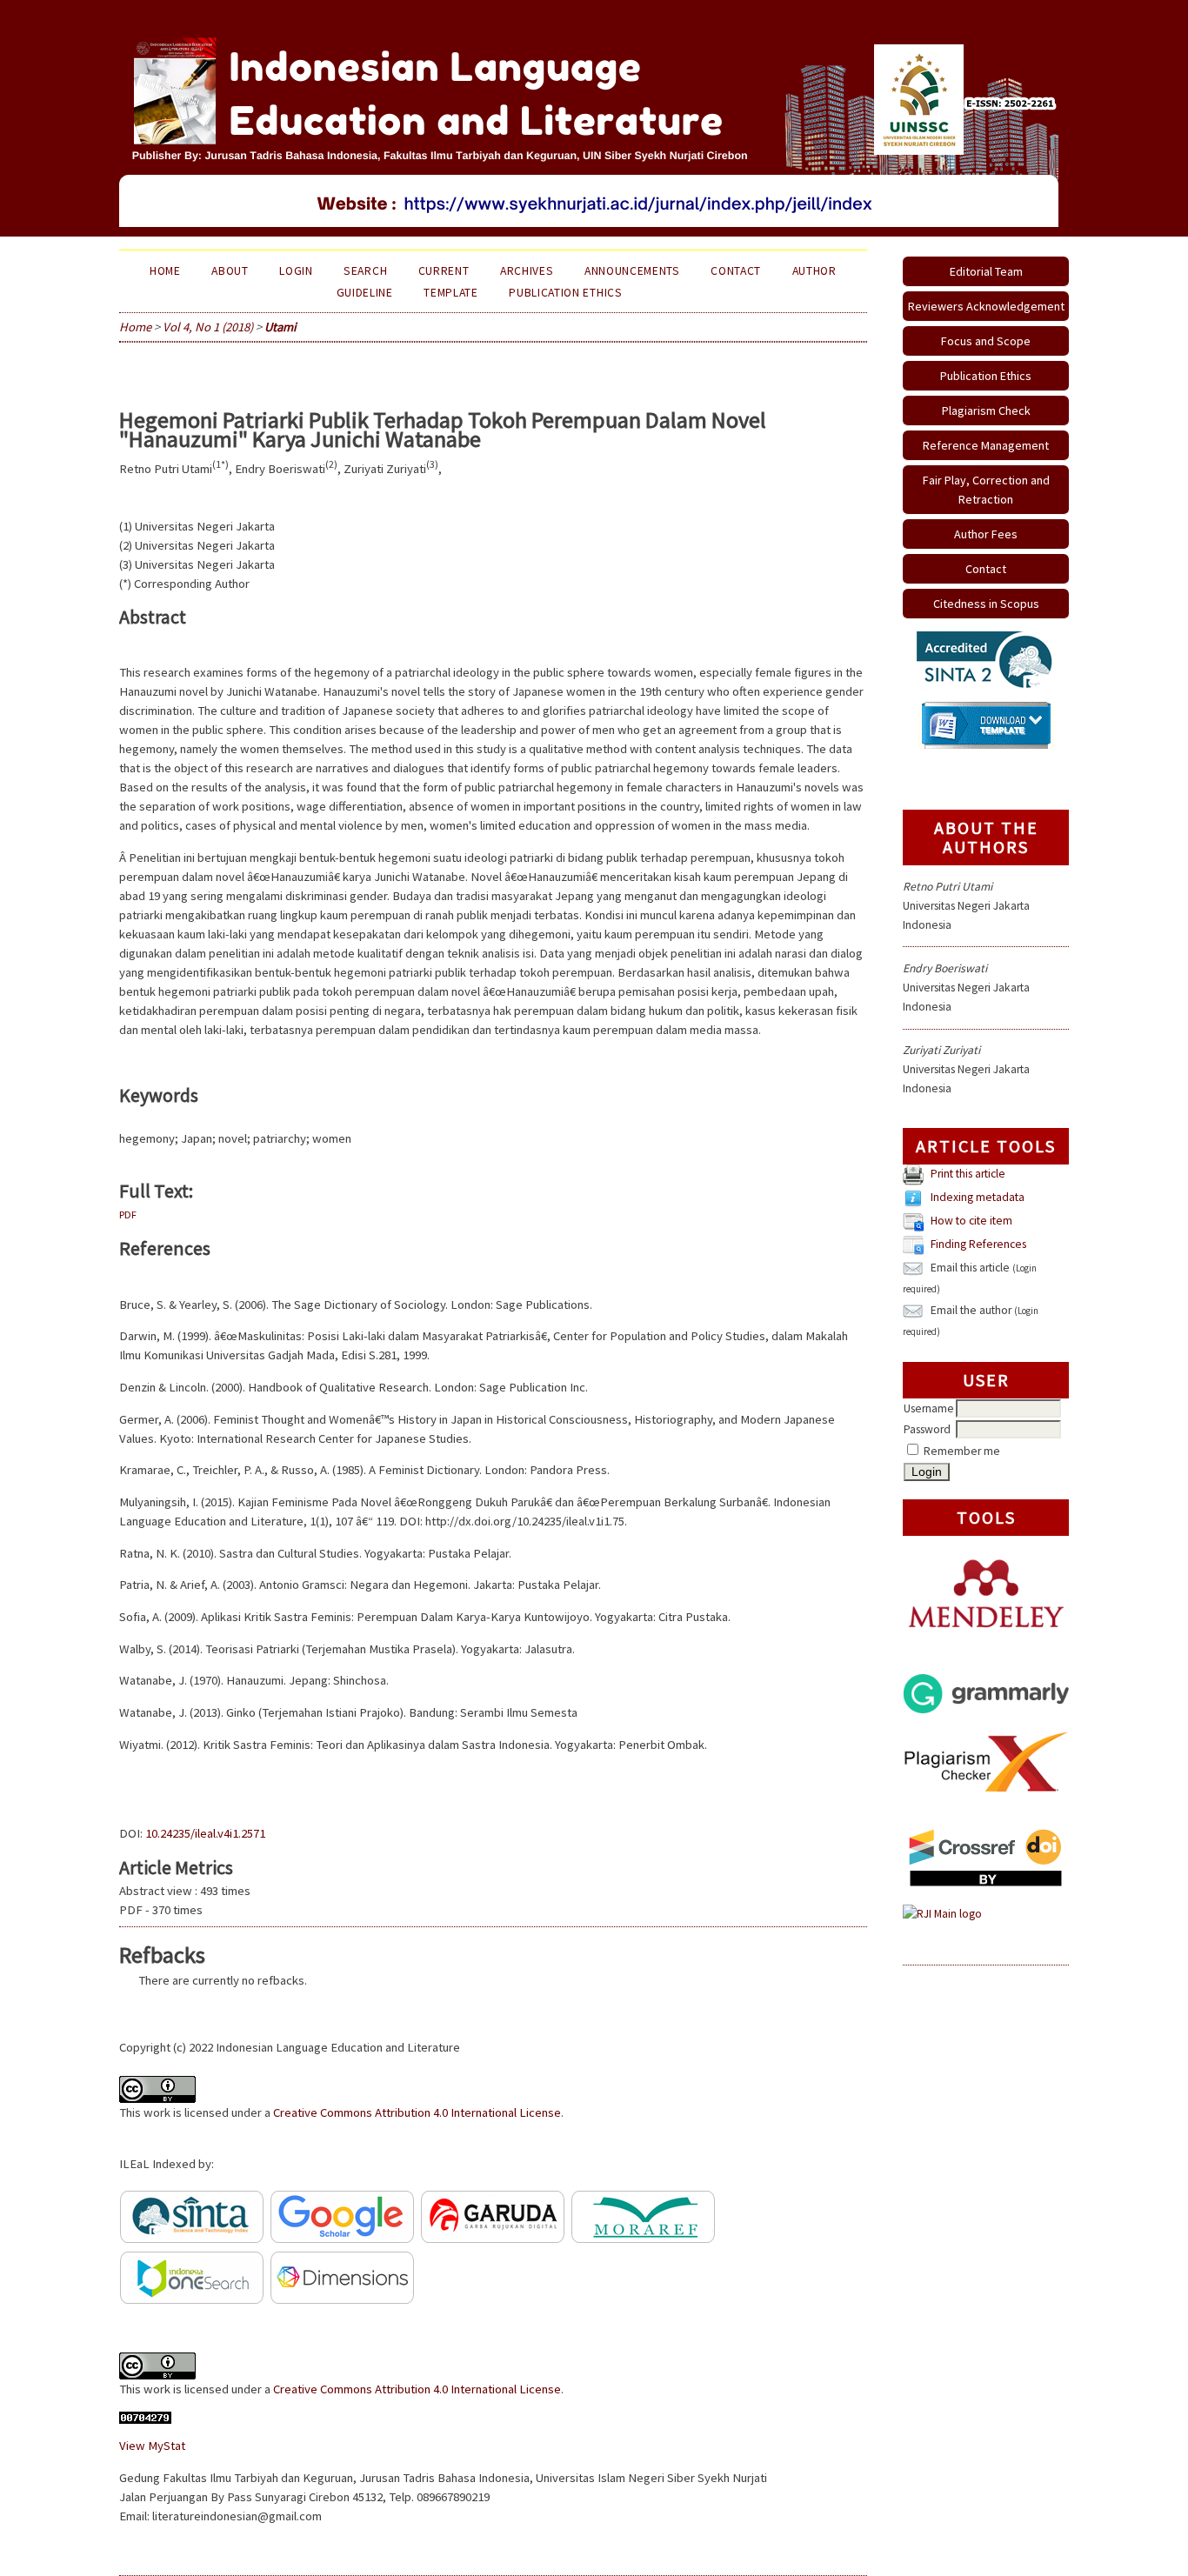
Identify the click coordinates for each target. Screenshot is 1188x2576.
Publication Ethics (986, 376)
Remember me (962, 1451)
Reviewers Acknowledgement (986, 306)
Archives (527, 271)
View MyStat (152, 2446)
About (230, 271)
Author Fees (986, 534)
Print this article (968, 1175)
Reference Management (986, 445)
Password (927, 1429)
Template (451, 293)
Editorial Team (986, 271)
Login (296, 271)
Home (165, 271)
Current (444, 271)
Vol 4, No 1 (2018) (208, 327)
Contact (986, 569)
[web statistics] (145, 2419)
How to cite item (971, 1221)
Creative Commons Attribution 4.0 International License (417, 2112)
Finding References (978, 1245)
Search (365, 271)
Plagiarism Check (986, 410)
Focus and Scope (986, 341)
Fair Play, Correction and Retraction (986, 490)
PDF (128, 1215)
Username (929, 1408)
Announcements (632, 271)
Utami (280, 327)
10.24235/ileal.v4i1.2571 (205, 1833)
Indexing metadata (978, 1198)
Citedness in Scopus (986, 604)
